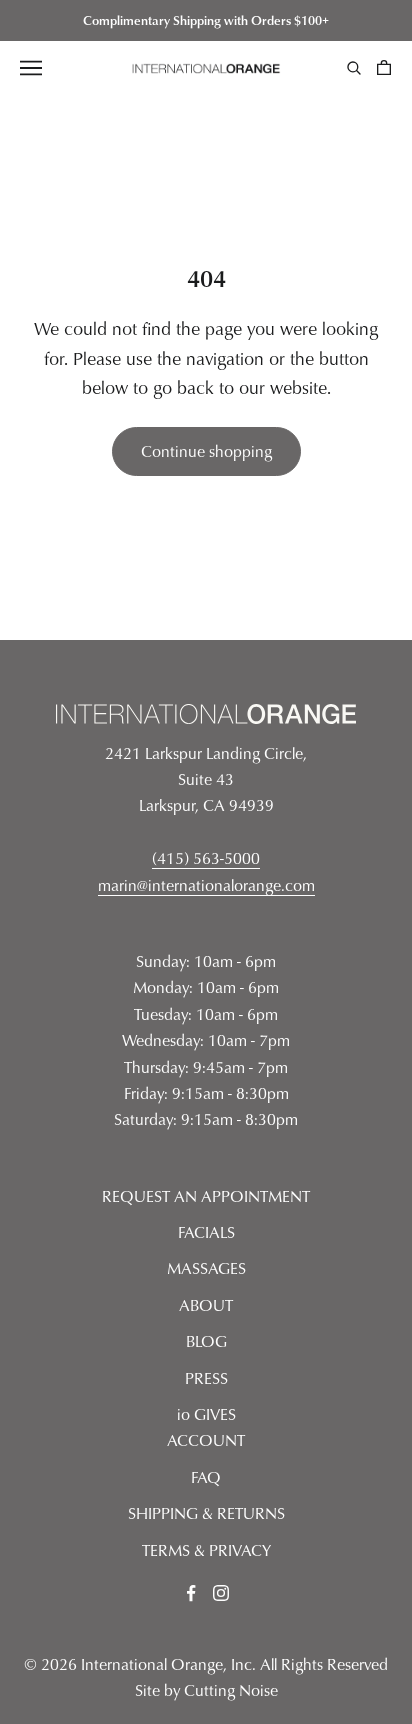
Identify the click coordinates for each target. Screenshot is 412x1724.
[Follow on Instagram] (221, 1593)
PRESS (206, 1378)
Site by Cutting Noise (206, 1690)
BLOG (206, 1341)
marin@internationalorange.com (206, 885)
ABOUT (206, 1305)
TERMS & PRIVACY (206, 1550)
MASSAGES (206, 1268)
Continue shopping (206, 451)
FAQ (206, 1477)
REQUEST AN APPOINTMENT (206, 1196)
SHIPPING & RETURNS (206, 1513)
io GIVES (206, 1414)
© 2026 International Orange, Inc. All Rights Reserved (206, 1664)
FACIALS (206, 1232)
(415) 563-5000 (206, 858)
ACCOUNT (206, 1440)
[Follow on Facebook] (191, 1593)
